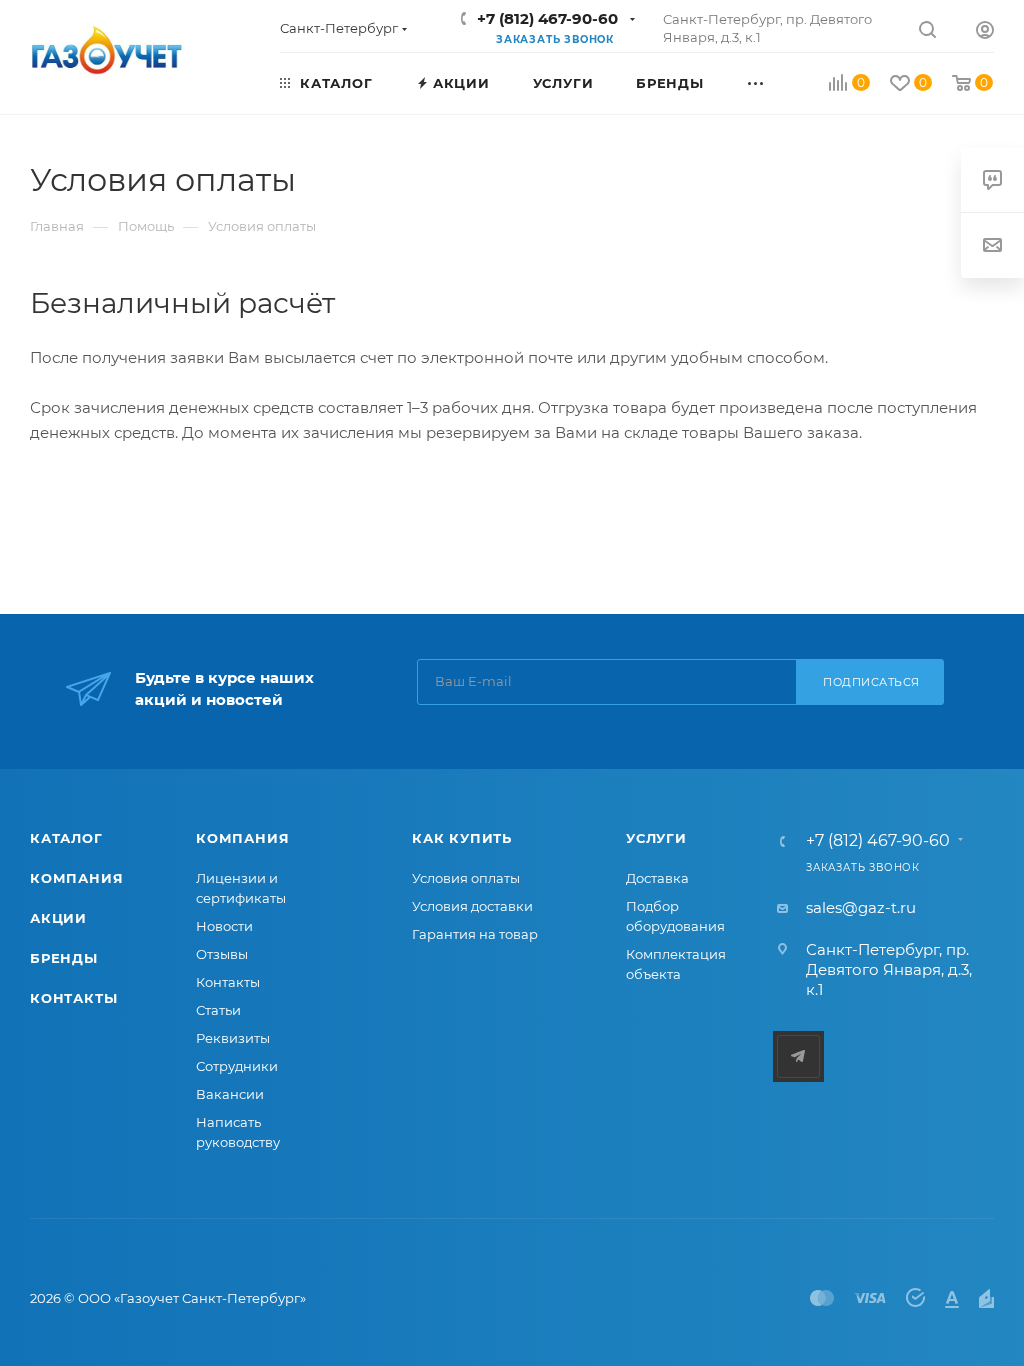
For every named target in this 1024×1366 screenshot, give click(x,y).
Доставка (657, 878)
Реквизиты (233, 1038)
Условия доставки (472, 906)
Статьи (218, 1010)
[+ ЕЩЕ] (777, 82)
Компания (76, 878)
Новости (224, 926)
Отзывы (222, 954)
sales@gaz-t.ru (861, 907)
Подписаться (871, 682)
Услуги (656, 838)
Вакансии (230, 1094)
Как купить (462, 838)
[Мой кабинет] (985, 32)
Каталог (66, 838)
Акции (58, 918)
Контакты (73, 998)
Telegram (798, 1056)
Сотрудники (237, 1066)
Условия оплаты (466, 878)
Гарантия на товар (475, 934)
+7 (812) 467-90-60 (547, 18)
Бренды (64, 958)
